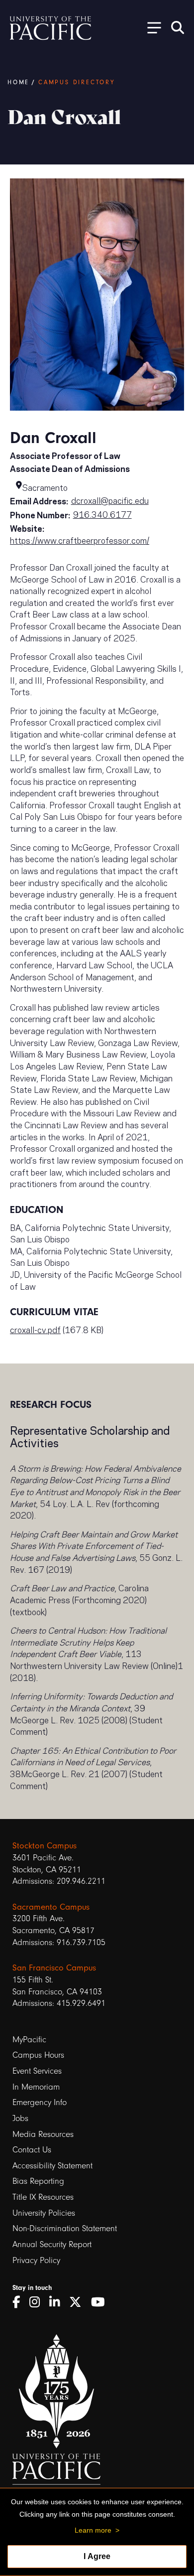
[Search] (178, 27)
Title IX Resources (43, 2197)
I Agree (97, 2556)
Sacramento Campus (51, 1907)
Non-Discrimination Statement (65, 2228)
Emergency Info (40, 2102)
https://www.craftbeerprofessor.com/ (80, 540)
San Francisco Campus (54, 1968)
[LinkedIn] (58, 2302)
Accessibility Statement (52, 2166)
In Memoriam (36, 2087)
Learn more (93, 2530)
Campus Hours (38, 2055)
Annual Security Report (52, 2244)
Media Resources (43, 2134)
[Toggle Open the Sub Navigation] (151, 27)
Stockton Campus (45, 1845)
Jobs (20, 2118)
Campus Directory (77, 82)
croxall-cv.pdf (35, 1329)
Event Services (37, 2071)
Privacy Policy (36, 2260)
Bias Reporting (38, 2181)
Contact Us (32, 2150)
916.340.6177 (102, 514)
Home (18, 82)
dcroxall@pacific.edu (110, 500)
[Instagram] (38, 2302)
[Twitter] (79, 2302)
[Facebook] (20, 2302)
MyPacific (29, 2040)
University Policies (44, 2213)
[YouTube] (101, 2302)
